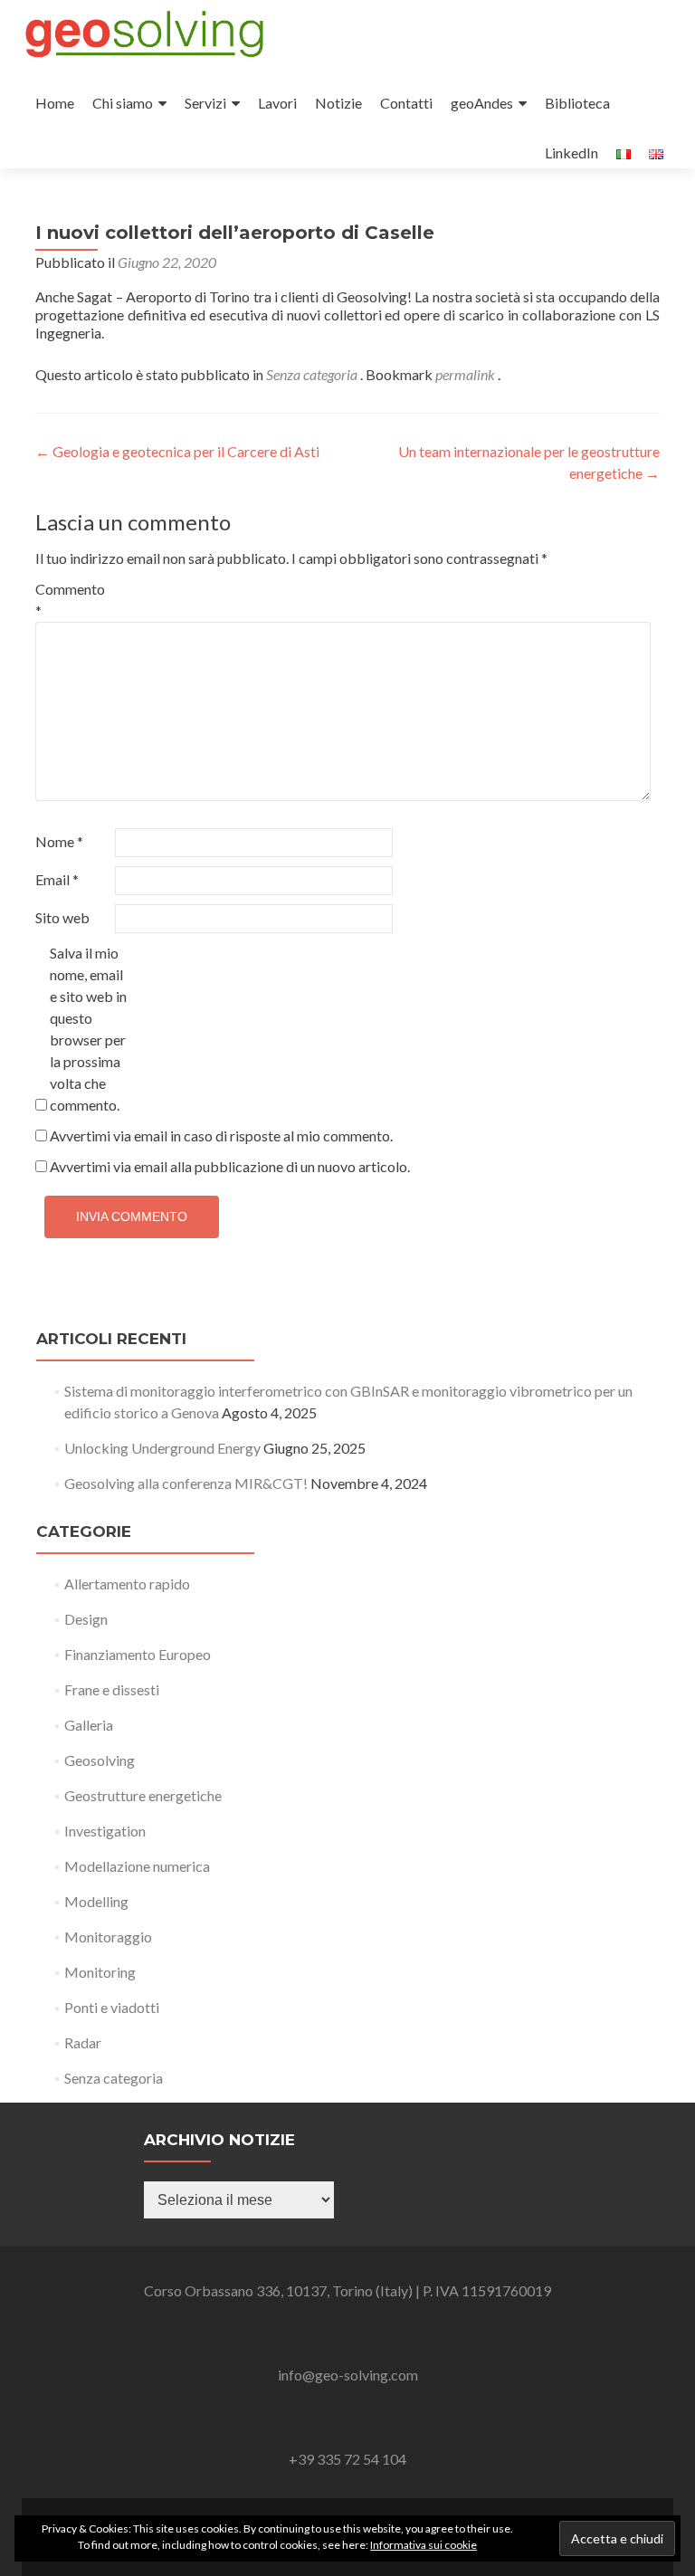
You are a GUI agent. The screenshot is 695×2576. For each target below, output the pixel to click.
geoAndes (482, 103)
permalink (467, 374)
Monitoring (100, 1972)
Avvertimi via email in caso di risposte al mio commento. (221, 1135)
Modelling (96, 1901)
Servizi (205, 103)
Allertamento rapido (127, 1584)
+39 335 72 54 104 (347, 2459)
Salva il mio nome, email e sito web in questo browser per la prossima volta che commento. (88, 1029)
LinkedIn (571, 153)
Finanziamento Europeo (138, 1654)
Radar (83, 2042)
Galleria (89, 1725)
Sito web (62, 917)
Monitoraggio (108, 1937)
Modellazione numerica (137, 1866)
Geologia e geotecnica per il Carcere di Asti (177, 451)
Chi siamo (123, 103)
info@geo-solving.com (348, 2375)
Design (86, 1619)
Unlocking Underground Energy (162, 1448)
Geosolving (100, 1760)
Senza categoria (312, 374)
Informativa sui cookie (424, 2545)
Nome (59, 841)
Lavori (277, 103)
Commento (70, 600)
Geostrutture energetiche (143, 1795)
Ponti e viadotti (112, 2007)
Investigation (105, 1831)
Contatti (406, 103)
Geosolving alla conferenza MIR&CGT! (186, 1483)
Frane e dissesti (112, 1689)
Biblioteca (577, 103)
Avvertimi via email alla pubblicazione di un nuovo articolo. (230, 1166)
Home (55, 103)
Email (57, 879)
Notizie (338, 103)
